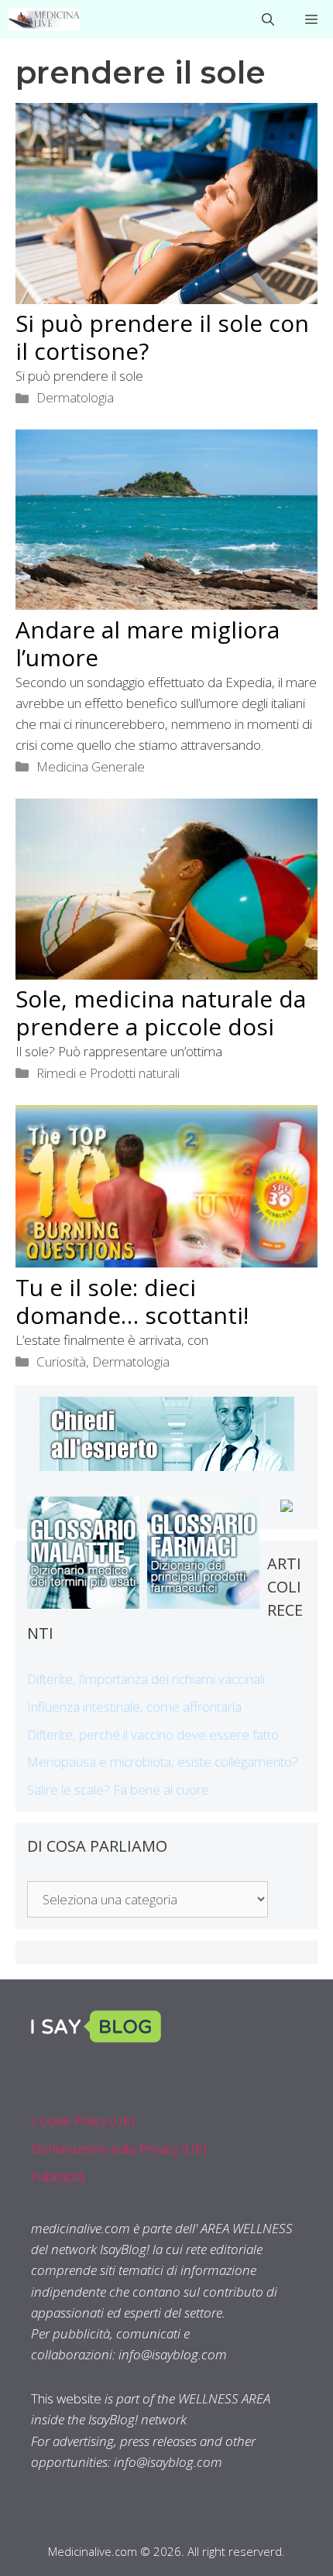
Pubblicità (58, 2176)
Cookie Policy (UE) (83, 2121)
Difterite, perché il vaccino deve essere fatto (153, 1734)
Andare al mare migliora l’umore (148, 643)
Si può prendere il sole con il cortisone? (162, 337)
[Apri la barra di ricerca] (268, 19)
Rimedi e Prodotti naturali (108, 1073)
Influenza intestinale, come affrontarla (134, 1707)
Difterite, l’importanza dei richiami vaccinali (146, 1679)
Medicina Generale (91, 766)
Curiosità (61, 1362)
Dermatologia (75, 397)
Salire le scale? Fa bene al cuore (118, 1789)
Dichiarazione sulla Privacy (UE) (119, 2148)
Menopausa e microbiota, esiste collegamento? (163, 1762)
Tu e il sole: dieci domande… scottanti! (132, 1301)
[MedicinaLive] (44, 19)
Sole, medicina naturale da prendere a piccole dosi (161, 1013)
